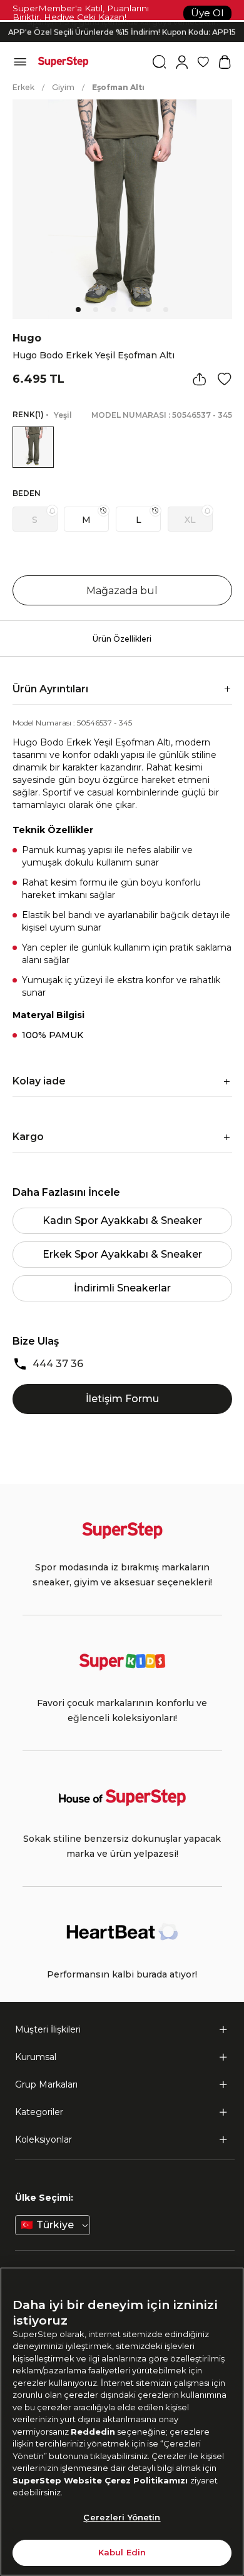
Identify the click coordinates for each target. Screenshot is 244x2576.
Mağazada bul (122, 591)
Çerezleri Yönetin (122, 2517)
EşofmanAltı (118, 87)
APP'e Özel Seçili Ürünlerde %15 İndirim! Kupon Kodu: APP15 (122, 32)
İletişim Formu (122, 1399)
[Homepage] (63, 62)
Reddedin (93, 2432)
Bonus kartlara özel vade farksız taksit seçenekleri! (122, 22)
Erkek (23, 87)
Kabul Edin (122, 2552)
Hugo (27, 338)
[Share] (200, 379)
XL (190, 520)
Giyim (63, 87)
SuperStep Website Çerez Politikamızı (101, 2480)
